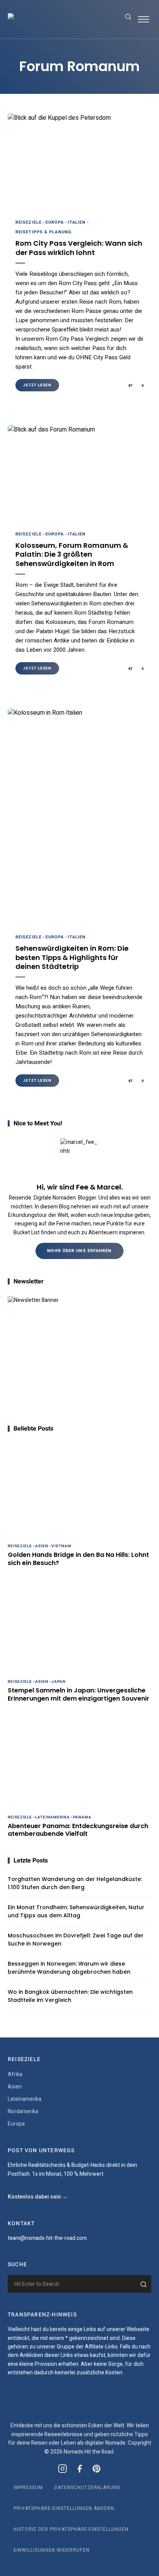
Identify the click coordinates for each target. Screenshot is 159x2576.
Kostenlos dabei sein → (38, 2197)
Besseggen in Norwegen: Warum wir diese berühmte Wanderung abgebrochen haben (69, 1968)
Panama (82, 1817)
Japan (58, 1682)
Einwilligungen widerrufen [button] (52, 2550)
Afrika (15, 2074)
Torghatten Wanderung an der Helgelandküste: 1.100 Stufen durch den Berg (75, 1883)
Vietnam (61, 1546)
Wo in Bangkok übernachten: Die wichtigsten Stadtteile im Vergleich (70, 1996)
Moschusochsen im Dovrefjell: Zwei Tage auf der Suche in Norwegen (76, 1940)
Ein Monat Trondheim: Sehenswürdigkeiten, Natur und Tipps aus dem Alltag (76, 1911)
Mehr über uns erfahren (79, 1251)
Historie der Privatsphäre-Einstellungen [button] (71, 2529)
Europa (55, 222)
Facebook (79, 2469)
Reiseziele (29, 222)
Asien (42, 1546)
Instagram (63, 2469)
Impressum (28, 2488)
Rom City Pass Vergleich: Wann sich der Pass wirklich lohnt (79, 248)
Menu (144, 19)
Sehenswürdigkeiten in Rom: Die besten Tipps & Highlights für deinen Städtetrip (72, 957)
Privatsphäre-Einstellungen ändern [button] (64, 2508)
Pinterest (96, 2469)
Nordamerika (23, 2111)
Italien (77, 222)
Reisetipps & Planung (44, 232)
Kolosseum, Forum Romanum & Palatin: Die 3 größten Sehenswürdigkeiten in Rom (72, 554)
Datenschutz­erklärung (87, 2488)
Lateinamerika (52, 1817)
